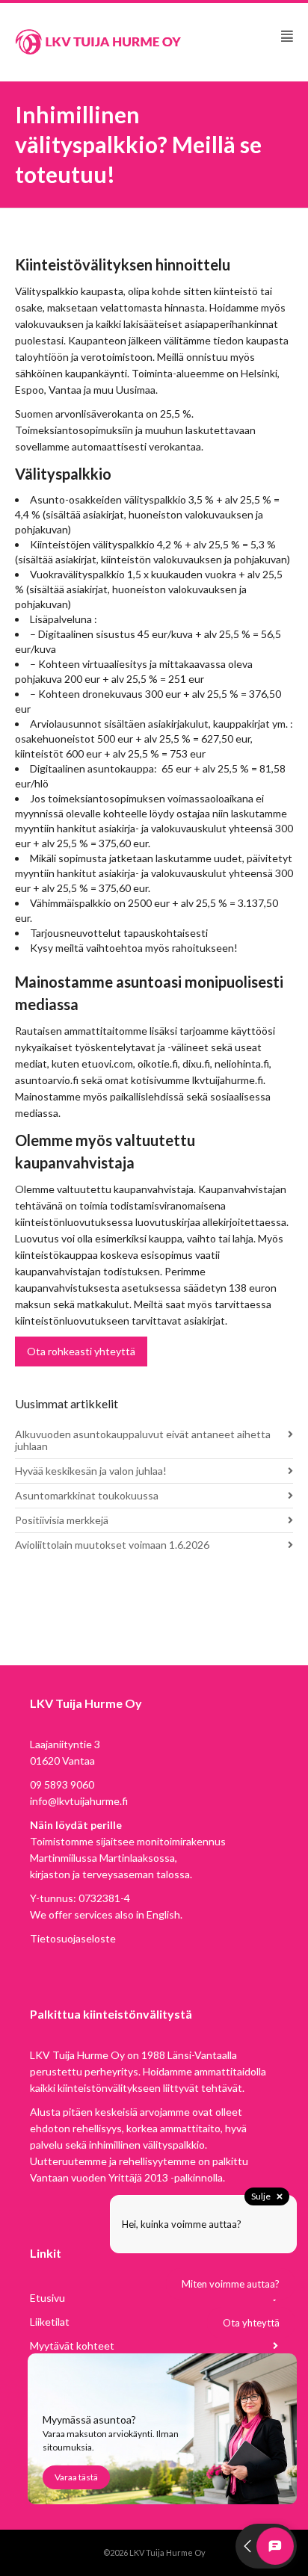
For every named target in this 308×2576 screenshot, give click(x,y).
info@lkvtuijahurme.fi (79, 1801)
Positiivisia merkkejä (62, 1520)
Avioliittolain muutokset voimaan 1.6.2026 (112, 1545)
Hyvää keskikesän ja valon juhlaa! (91, 1471)
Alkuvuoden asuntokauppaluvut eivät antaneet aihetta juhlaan (143, 1440)
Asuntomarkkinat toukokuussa (87, 1495)
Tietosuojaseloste (73, 1938)
